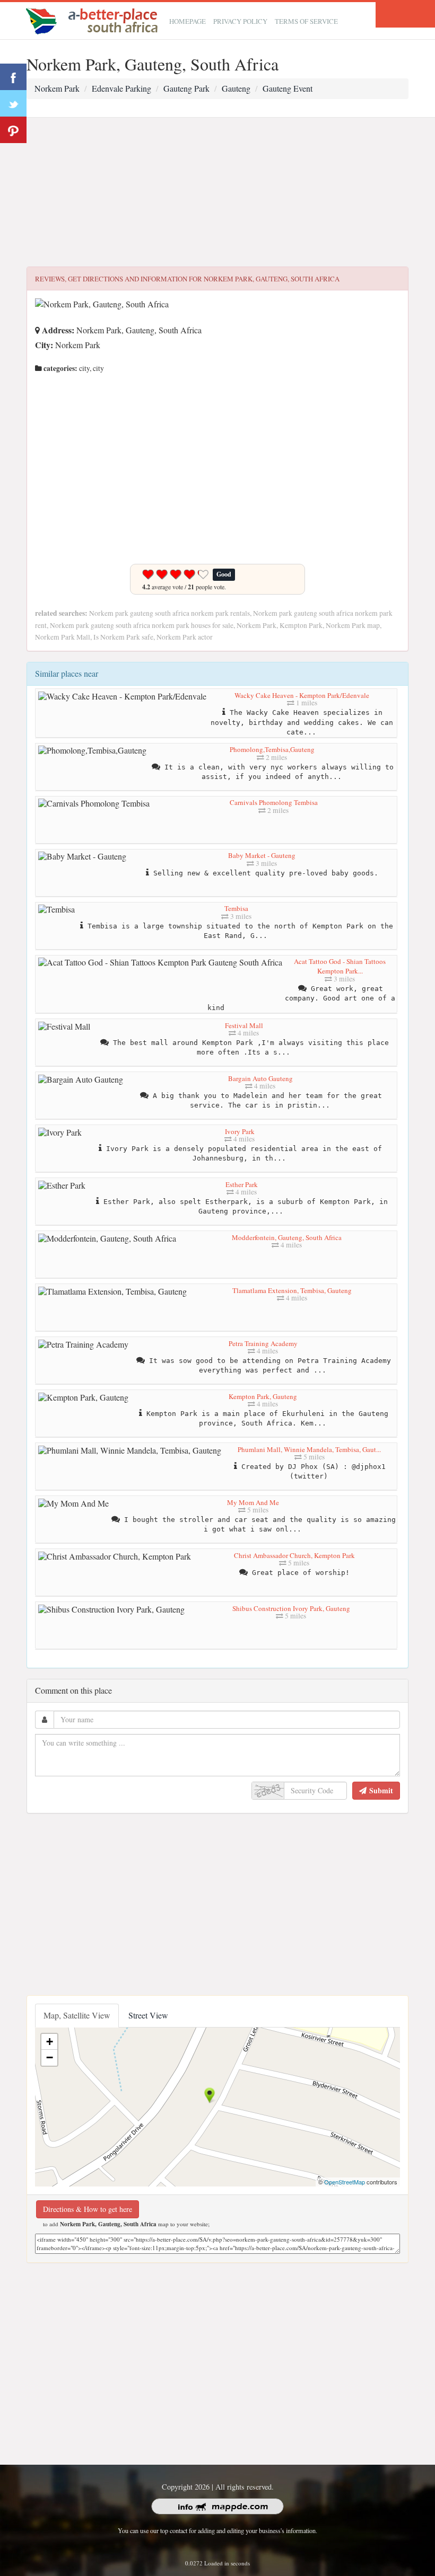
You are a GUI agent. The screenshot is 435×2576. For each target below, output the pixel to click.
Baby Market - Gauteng (262, 855)
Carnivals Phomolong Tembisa (274, 802)
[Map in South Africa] (94, 19)
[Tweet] (13, 103)
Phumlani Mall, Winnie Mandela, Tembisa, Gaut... (309, 1449)
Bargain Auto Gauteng (260, 1078)
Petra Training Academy (263, 1343)
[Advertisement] (217, 192)
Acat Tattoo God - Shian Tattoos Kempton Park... (340, 966)
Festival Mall (244, 1025)
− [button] (50, 2057)
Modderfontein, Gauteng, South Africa (287, 1237)
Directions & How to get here (88, 2209)
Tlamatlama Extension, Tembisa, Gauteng (292, 1290)
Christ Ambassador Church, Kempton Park (294, 1555)
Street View (148, 2015)
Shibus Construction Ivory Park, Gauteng (291, 1608)
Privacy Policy (240, 21)
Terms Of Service (306, 21)
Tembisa (236, 908)
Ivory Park (240, 1131)
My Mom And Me (253, 1502)
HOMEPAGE (188, 21)
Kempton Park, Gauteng (263, 1396)
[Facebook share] (13, 77)
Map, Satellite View (77, 2015)
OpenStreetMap (345, 2182)
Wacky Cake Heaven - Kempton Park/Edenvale (302, 695)
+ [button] (50, 2042)
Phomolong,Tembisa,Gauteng (272, 749)
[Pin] (13, 130)
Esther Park (242, 1184)
